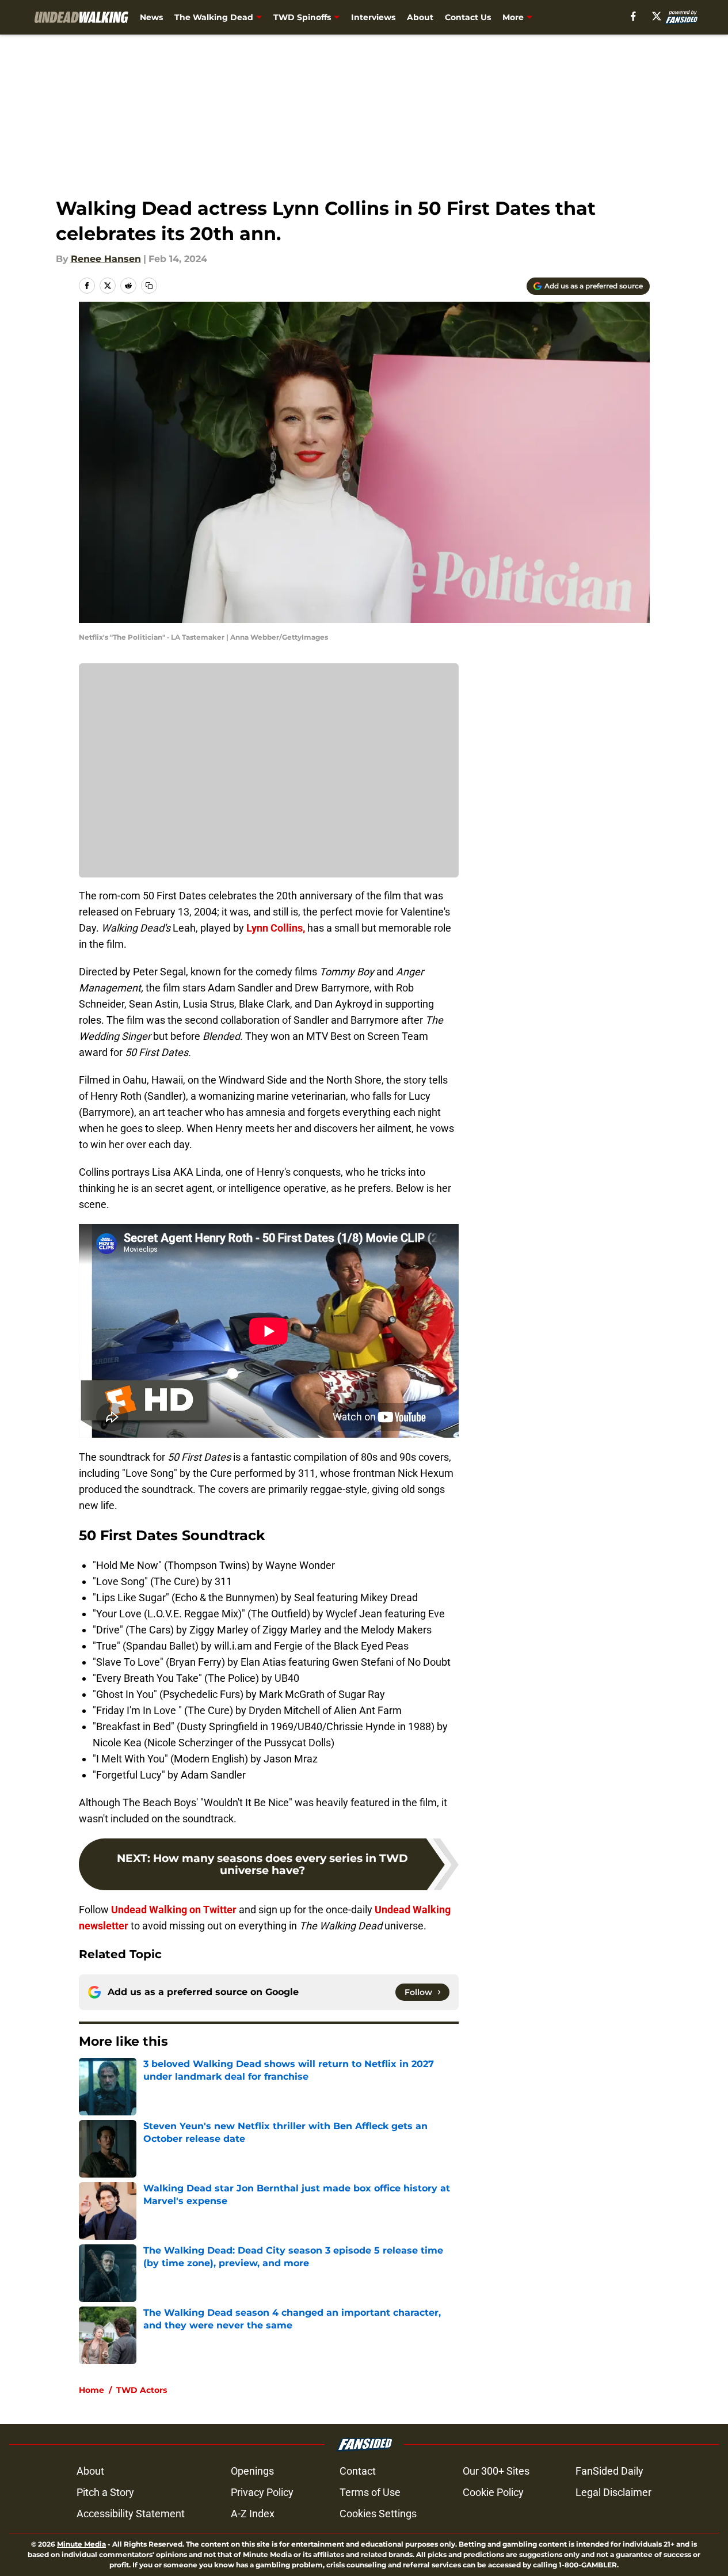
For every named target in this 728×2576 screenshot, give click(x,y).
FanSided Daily (609, 2471)
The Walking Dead (214, 17)
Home (92, 2390)
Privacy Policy (262, 2492)
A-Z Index (253, 2514)
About (420, 17)
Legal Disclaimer (613, 2492)
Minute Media (81, 2544)
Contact (358, 2471)
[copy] (149, 286)
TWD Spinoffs (302, 17)
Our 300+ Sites (496, 2471)
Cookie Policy (493, 2492)
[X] (657, 16)
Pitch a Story (105, 2492)
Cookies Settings (378, 2514)
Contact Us (468, 17)
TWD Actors (142, 2390)
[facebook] (633, 16)
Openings (252, 2471)
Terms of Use (370, 2492)
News (151, 17)
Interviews (373, 17)
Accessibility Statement (131, 2514)
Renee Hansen (106, 259)
